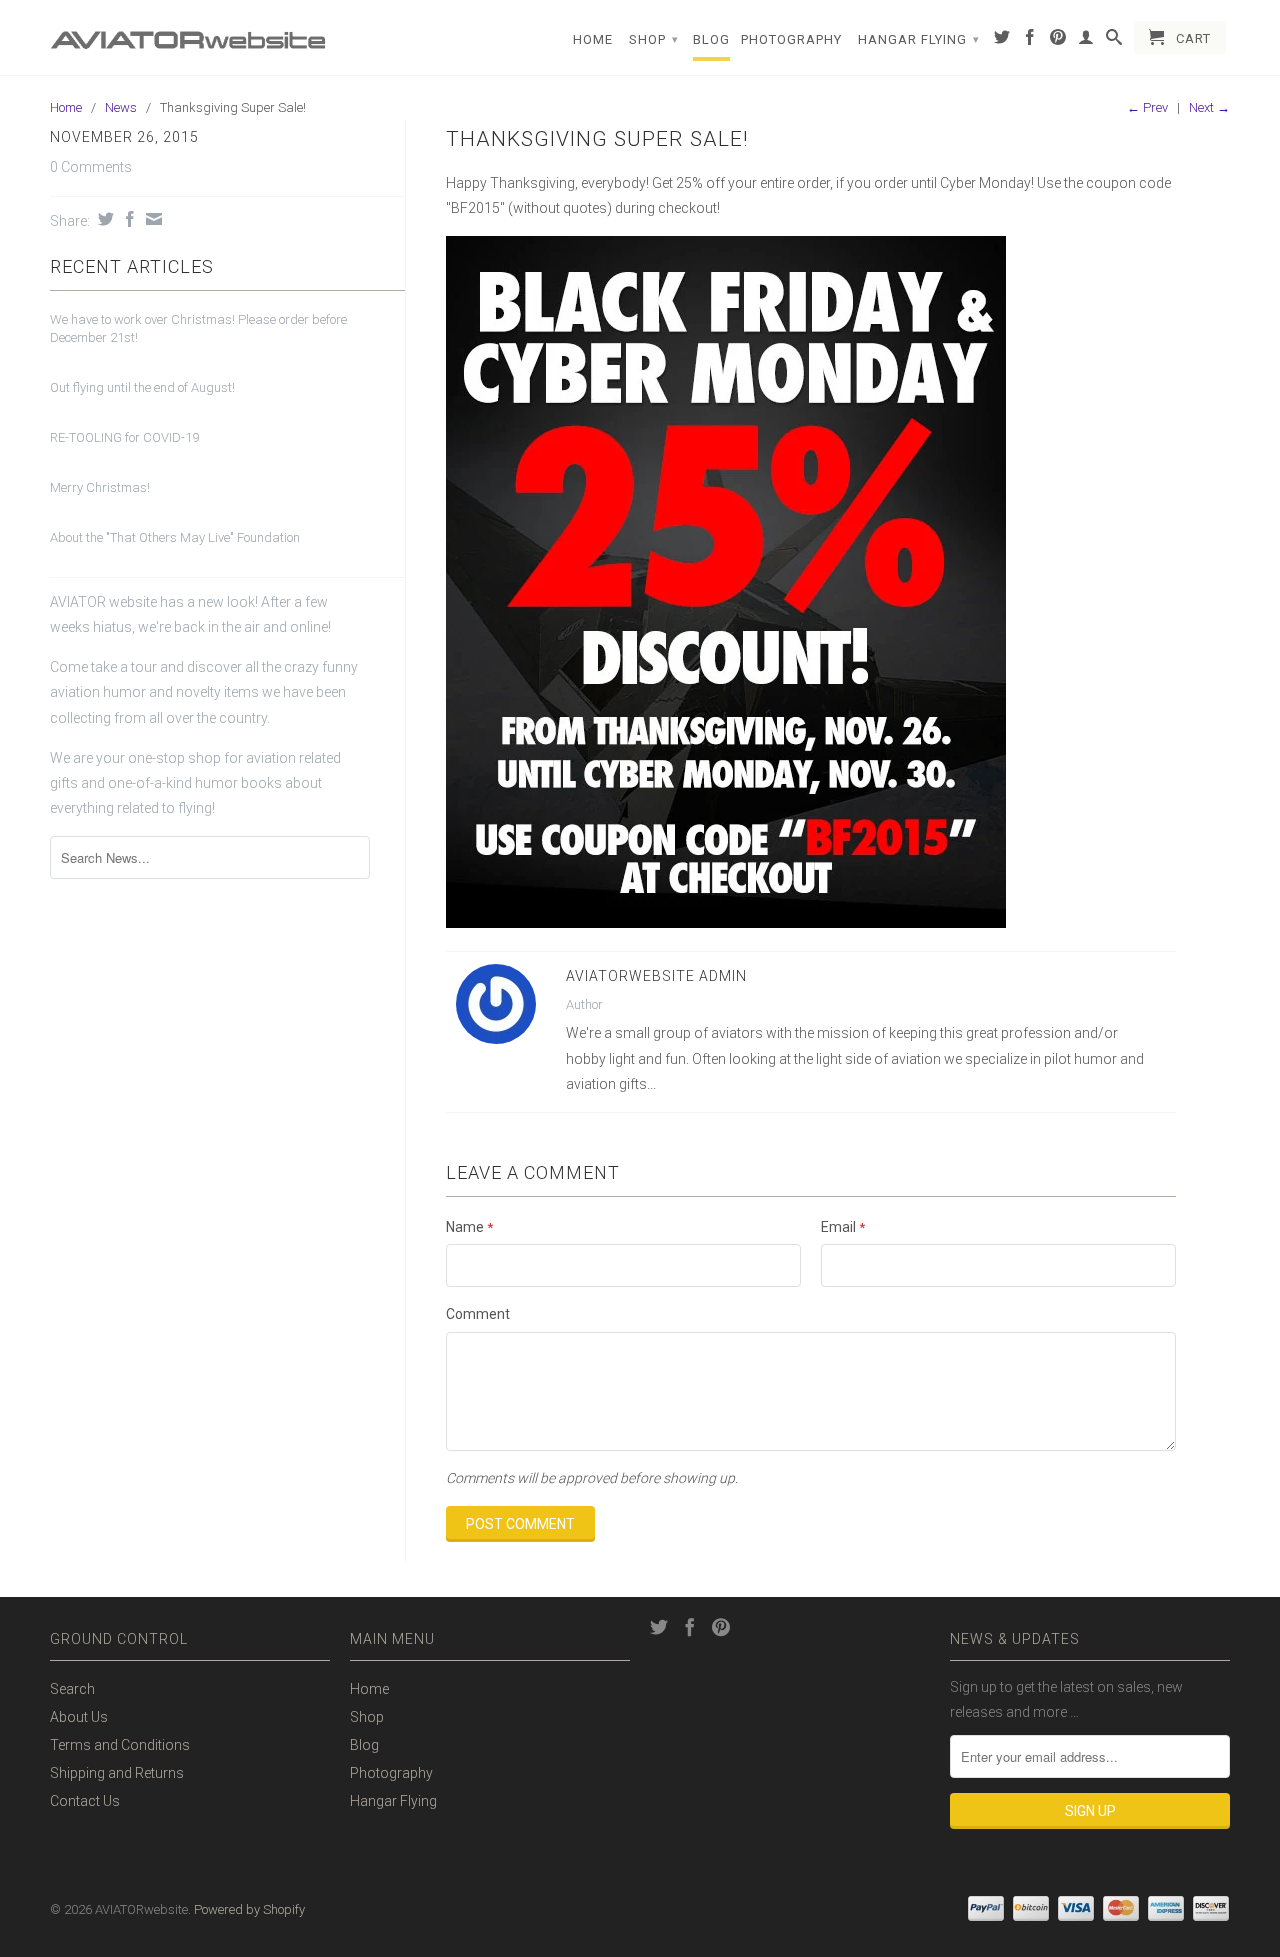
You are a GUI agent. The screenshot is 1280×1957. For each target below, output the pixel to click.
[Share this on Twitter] (103, 219)
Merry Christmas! (100, 487)
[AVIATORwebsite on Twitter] (1002, 41)
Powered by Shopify (249, 1909)
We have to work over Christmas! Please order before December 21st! (198, 328)
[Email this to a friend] (151, 219)
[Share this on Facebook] (127, 219)
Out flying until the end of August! (142, 387)
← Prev (1147, 107)
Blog (711, 39)
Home (593, 39)
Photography (791, 39)
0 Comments (91, 167)
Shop (654, 39)
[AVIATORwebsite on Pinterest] (1058, 41)
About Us (79, 1717)
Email (843, 1227)
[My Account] (1086, 41)
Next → (1209, 107)
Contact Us (85, 1801)
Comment (478, 1314)
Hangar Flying (919, 39)
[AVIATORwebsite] (190, 33)
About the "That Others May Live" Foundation (175, 537)
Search (72, 1689)
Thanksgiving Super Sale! (597, 139)
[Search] (1114, 41)
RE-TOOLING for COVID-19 (124, 437)
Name (469, 1227)
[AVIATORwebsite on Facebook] (1030, 41)
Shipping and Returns (117, 1773)
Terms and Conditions (120, 1745)
